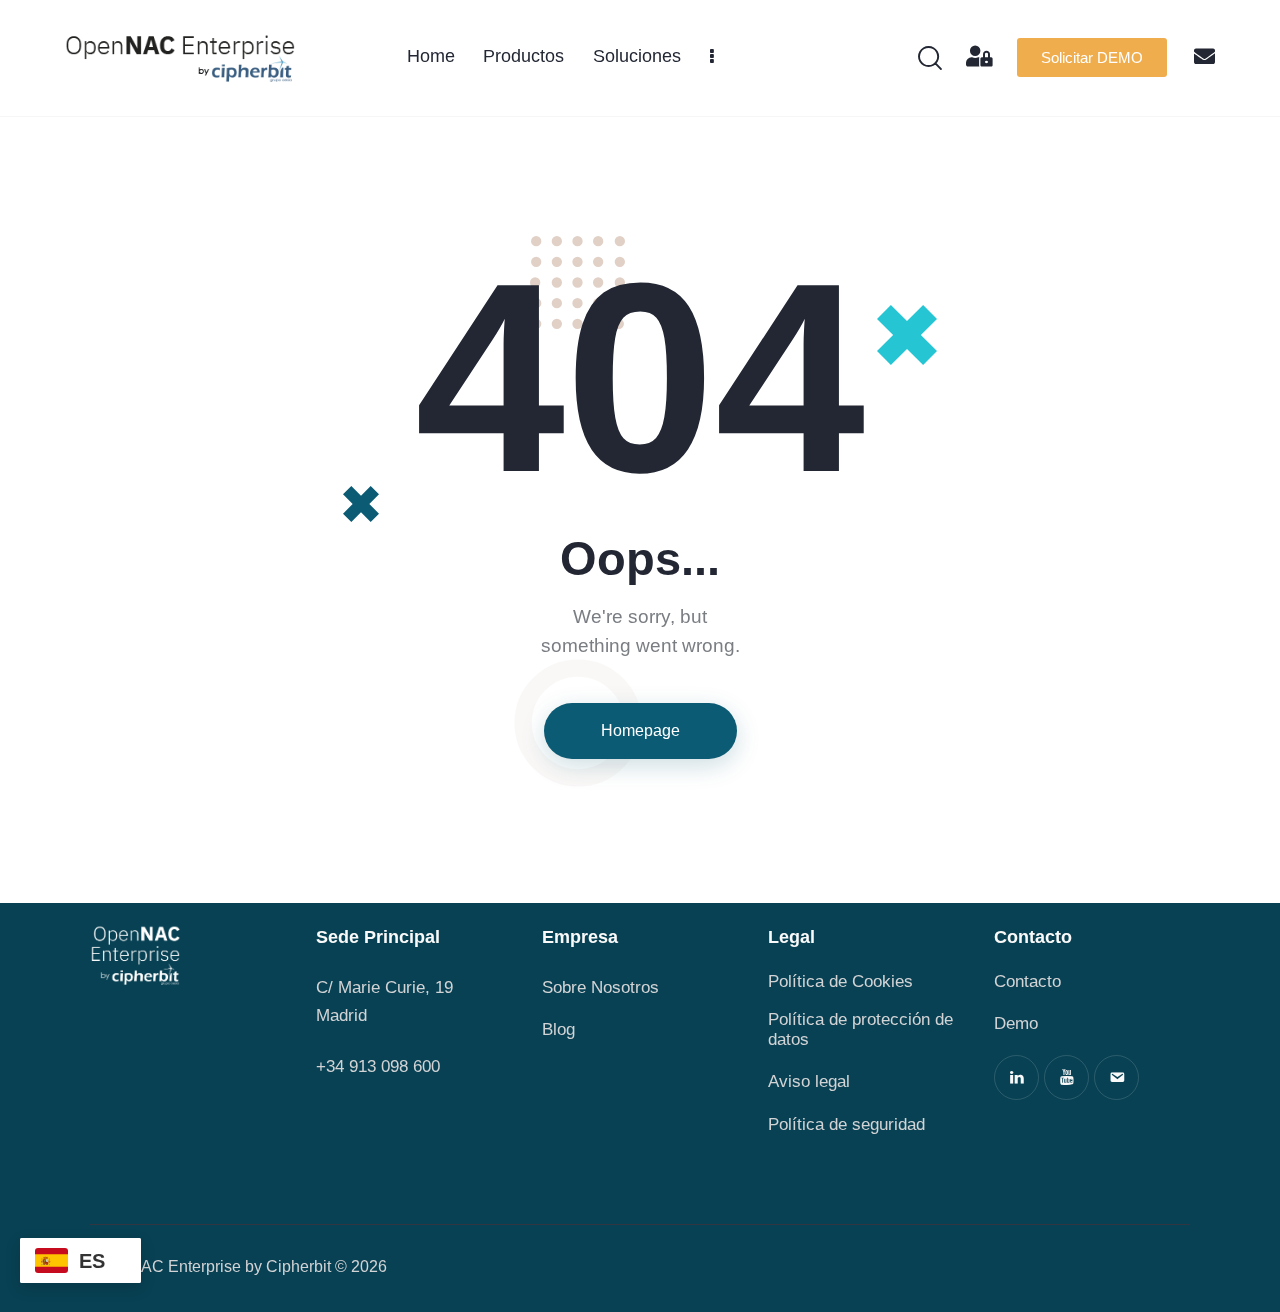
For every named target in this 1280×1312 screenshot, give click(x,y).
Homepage (640, 730)
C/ (324, 987)
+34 (332, 1066)
